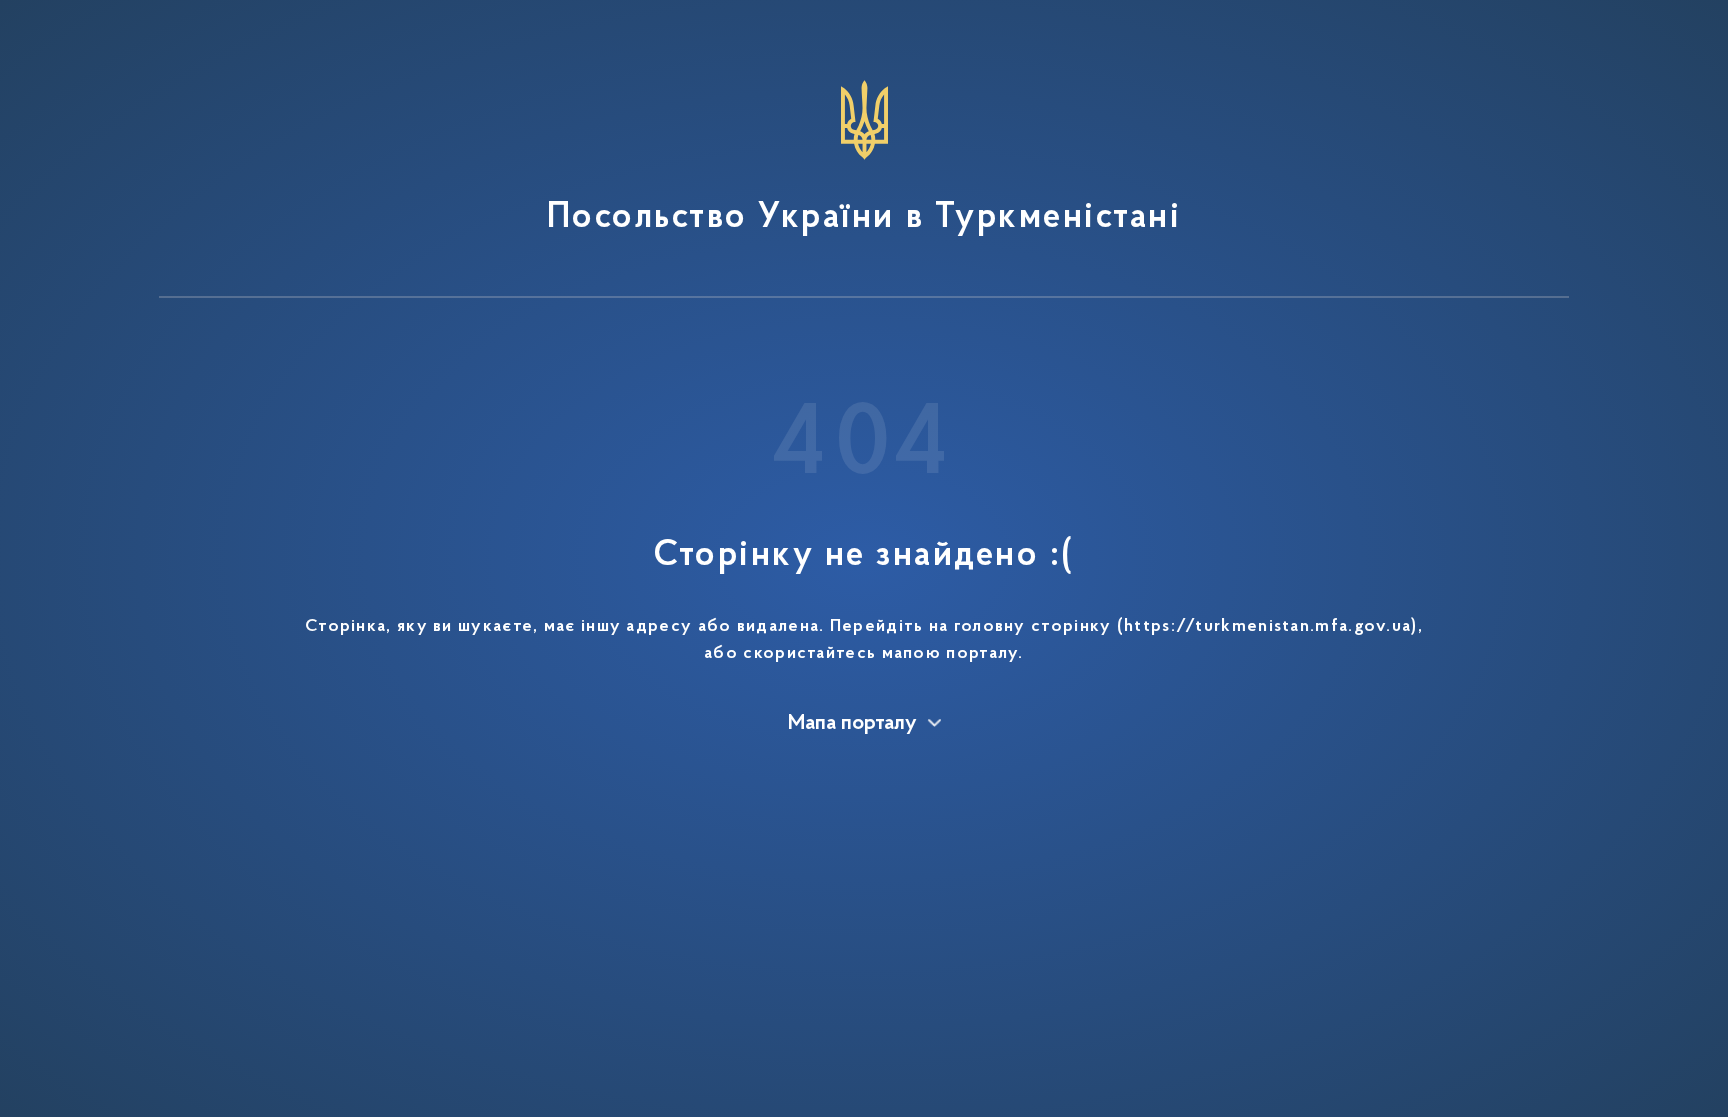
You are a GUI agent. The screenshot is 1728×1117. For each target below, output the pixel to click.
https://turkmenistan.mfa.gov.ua (1267, 627)
